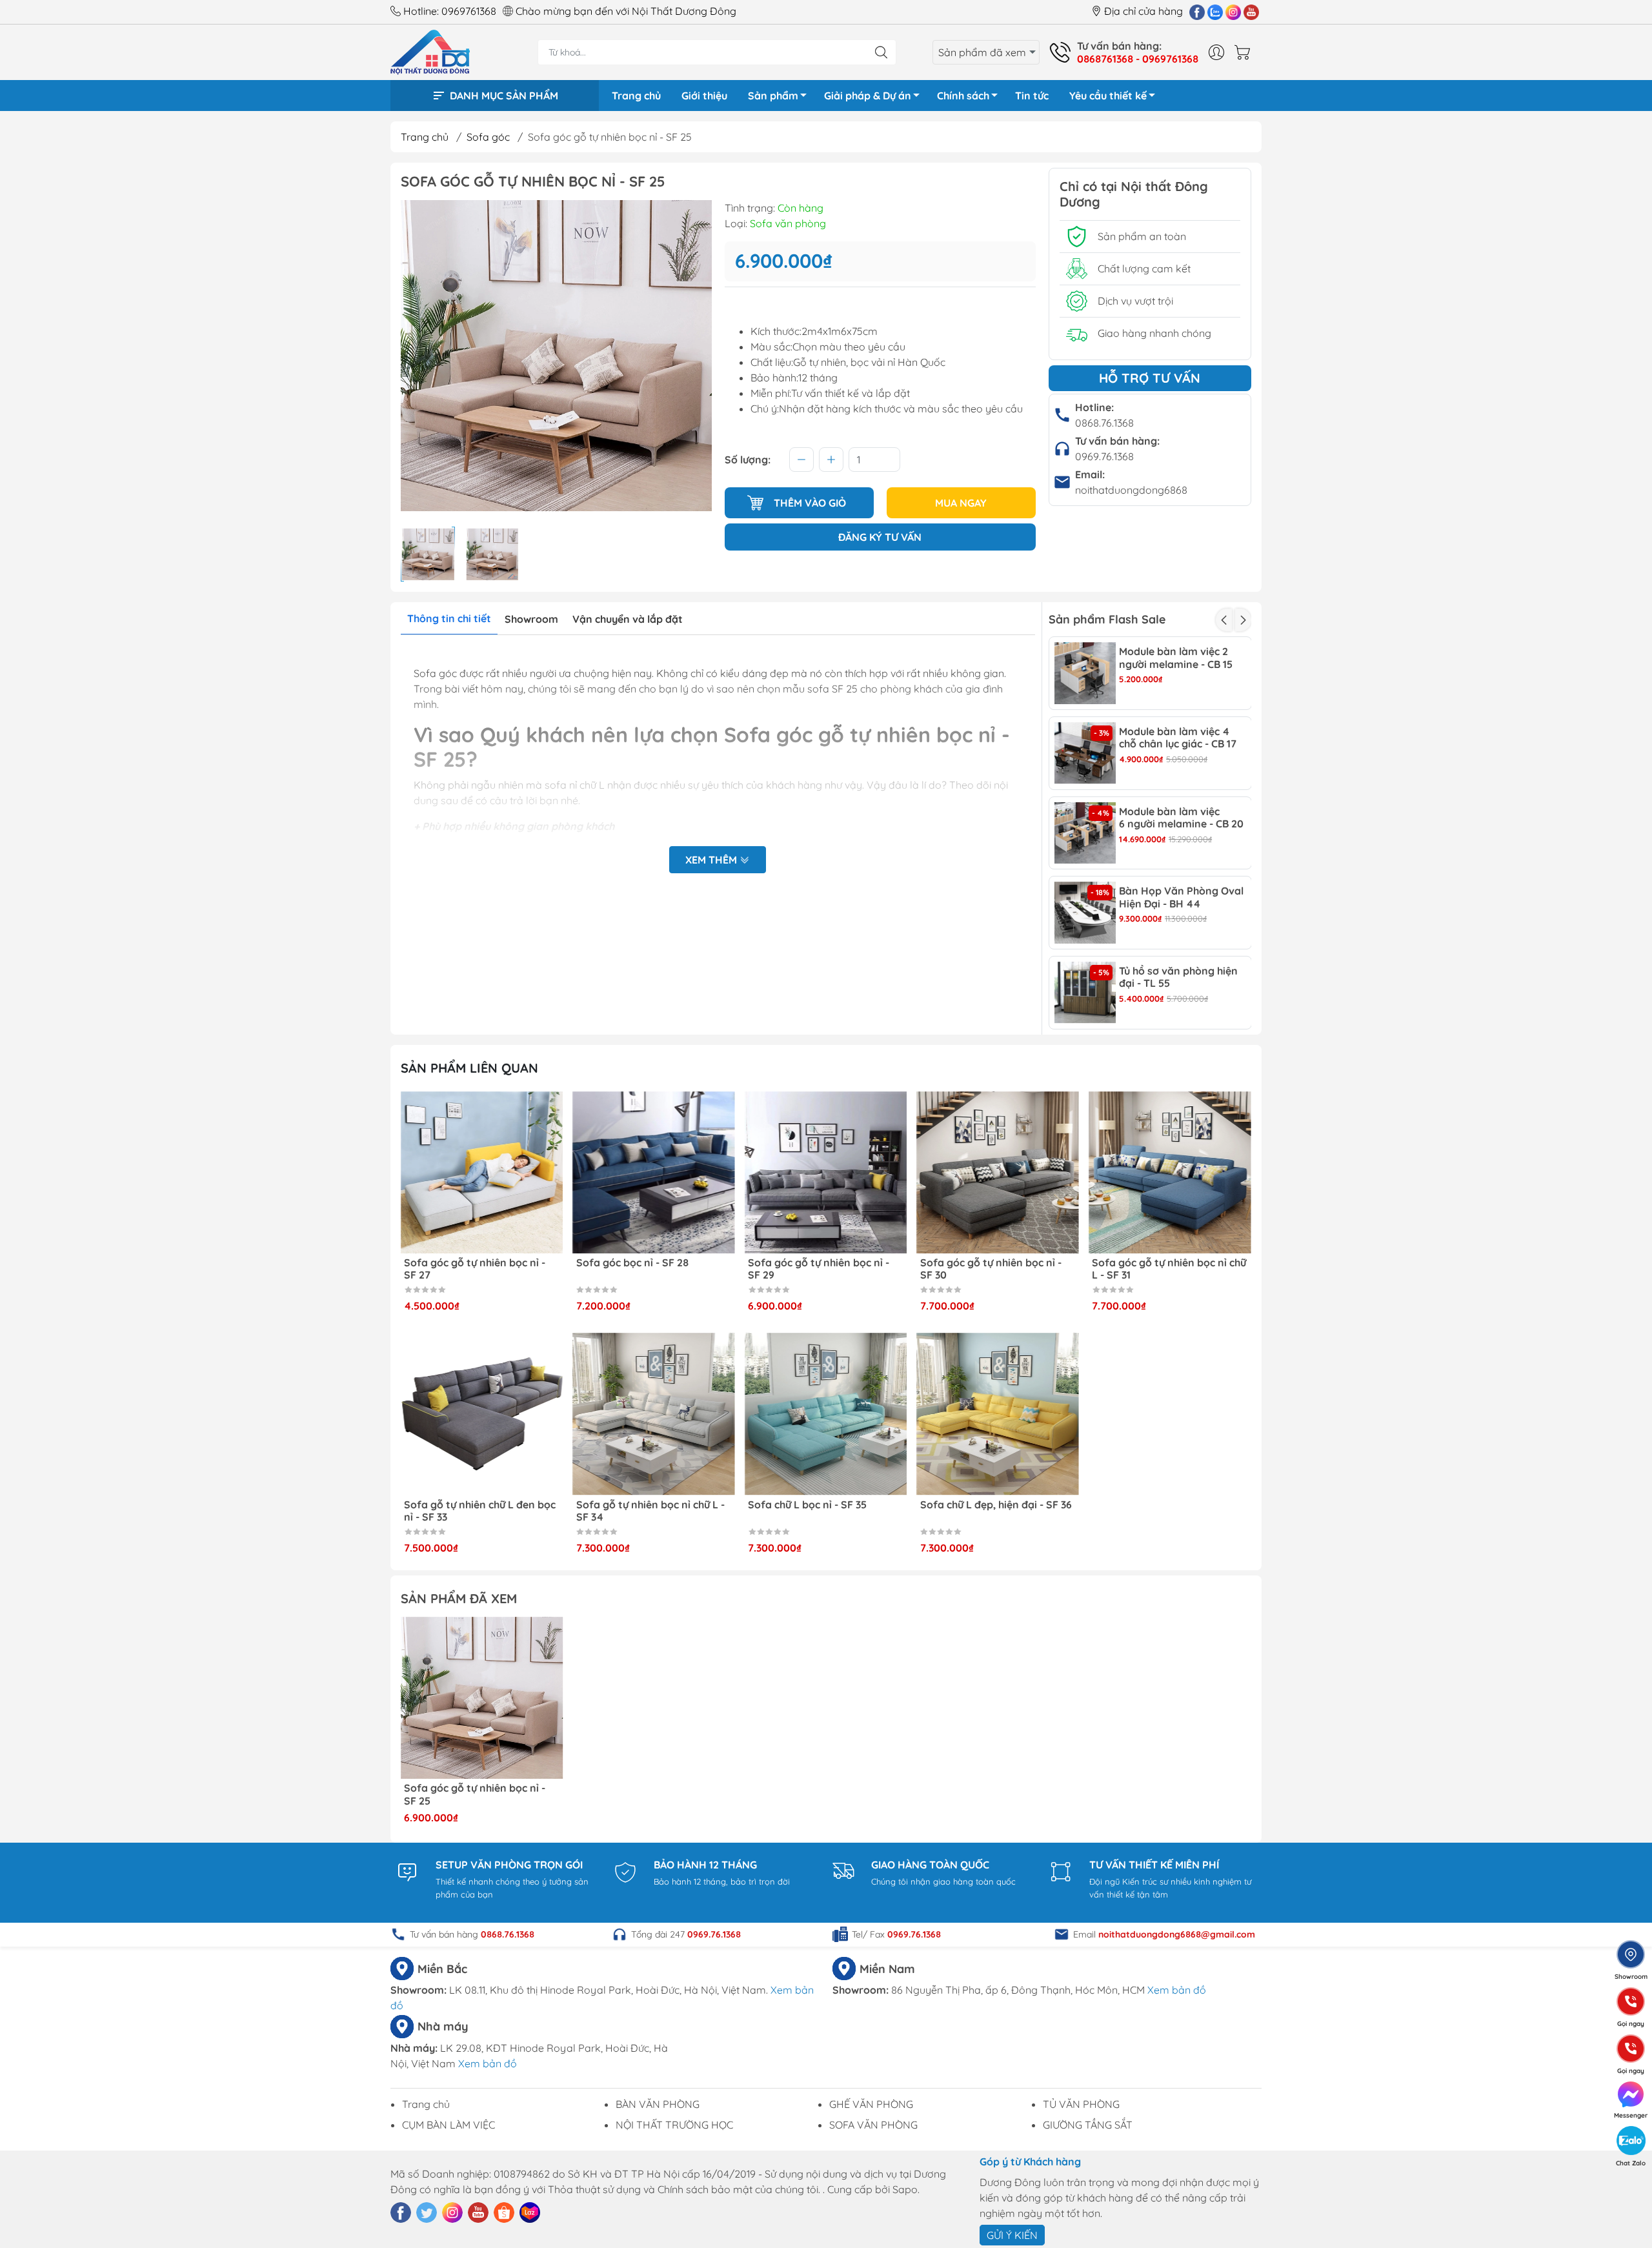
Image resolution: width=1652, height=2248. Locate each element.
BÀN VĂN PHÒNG (658, 2104)
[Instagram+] (1233, 12)
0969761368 (469, 11)
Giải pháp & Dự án (868, 96)
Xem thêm (712, 860)
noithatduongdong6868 (1131, 490)
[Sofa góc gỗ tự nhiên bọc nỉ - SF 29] (998, 1173)
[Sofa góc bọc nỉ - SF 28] (826, 1173)
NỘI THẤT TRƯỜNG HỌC (674, 2125)
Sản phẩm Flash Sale (1107, 619)
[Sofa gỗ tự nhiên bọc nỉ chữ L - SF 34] (826, 1414)
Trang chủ (636, 96)
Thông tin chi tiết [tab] (449, 618)
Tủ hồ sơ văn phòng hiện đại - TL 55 (1178, 977)
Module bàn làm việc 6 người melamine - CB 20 (1181, 818)
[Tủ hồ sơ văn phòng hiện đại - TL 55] (1085, 993)
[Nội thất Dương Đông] (430, 51)
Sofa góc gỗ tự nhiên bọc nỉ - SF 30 (1163, 1269)
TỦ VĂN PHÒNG (1081, 2104)
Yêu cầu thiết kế (1108, 96)
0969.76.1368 (1104, 456)
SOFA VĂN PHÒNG (873, 2125)
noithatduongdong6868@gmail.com (1177, 1934)
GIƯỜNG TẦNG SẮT (1088, 2125)
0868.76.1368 (1104, 423)
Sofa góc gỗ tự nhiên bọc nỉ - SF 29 (991, 1269)
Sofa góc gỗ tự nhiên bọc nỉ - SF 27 (647, 1269)
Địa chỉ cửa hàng (1143, 11)
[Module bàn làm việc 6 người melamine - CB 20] (1085, 833)
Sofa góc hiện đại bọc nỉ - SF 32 (480, 1505)
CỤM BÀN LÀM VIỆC (448, 2125)
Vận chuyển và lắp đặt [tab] (628, 619)
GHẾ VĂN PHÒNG (871, 2104)
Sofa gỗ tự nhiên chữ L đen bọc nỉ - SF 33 (652, 1511)
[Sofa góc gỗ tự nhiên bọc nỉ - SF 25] (482, 1698)
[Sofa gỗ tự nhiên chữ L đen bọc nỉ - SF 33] (654, 1414)
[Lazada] (530, 2213)
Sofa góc (488, 137)
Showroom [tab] (531, 619)
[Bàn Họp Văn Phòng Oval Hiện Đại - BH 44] (1085, 913)
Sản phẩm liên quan (469, 1068)
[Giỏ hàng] (1245, 52)
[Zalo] (1215, 12)
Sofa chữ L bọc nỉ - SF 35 (980, 1505)
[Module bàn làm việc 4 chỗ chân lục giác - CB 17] (1085, 753)
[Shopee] (504, 2213)
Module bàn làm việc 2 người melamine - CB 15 (1176, 658)
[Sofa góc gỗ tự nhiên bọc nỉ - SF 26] (482, 1173)
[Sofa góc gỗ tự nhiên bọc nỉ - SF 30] (1170, 1173)
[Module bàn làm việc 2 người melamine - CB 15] (1085, 673)
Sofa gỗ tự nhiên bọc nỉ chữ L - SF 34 (822, 1511)
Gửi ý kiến (1012, 2235)
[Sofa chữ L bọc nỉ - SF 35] (998, 1414)
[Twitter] (427, 2213)
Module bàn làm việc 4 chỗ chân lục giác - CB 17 (1178, 738)
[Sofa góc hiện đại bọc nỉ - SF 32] (482, 1414)
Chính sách (963, 96)
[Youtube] (1251, 12)
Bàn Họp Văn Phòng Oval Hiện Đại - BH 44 (1181, 897)
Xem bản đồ (1177, 1990)
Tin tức (1032, 96)
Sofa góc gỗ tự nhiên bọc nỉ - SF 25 (475, 1794)
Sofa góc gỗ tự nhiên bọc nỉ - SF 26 (475, 1269)
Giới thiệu (704, 96)
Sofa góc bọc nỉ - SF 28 (804, 1263)
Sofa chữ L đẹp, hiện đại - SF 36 (1168, 1505)
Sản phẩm (773, 96)
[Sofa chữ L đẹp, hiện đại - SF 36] (1170, 1414)
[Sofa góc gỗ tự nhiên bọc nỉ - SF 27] (654, 1173)
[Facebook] (1197, 12)
